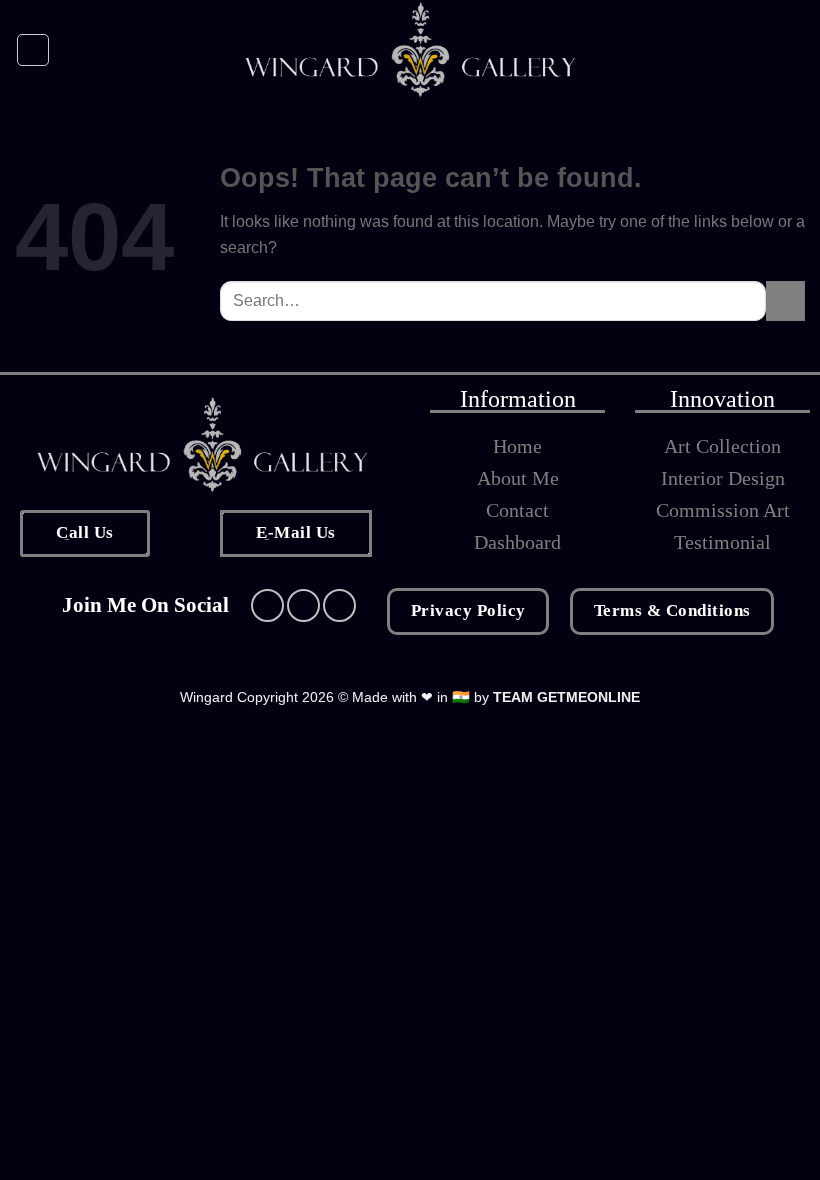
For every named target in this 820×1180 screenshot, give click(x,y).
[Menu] (33, 50)
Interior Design (723, 478)
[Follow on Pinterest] (339, 605)
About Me (518, 478)
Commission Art (723, 510)
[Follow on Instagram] (303, 605)
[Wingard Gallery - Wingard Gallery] (410, 50)
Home (517, 446)
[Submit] (785, 300)
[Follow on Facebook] (267, 605)
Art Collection (722, 446)
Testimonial (722, 542)
